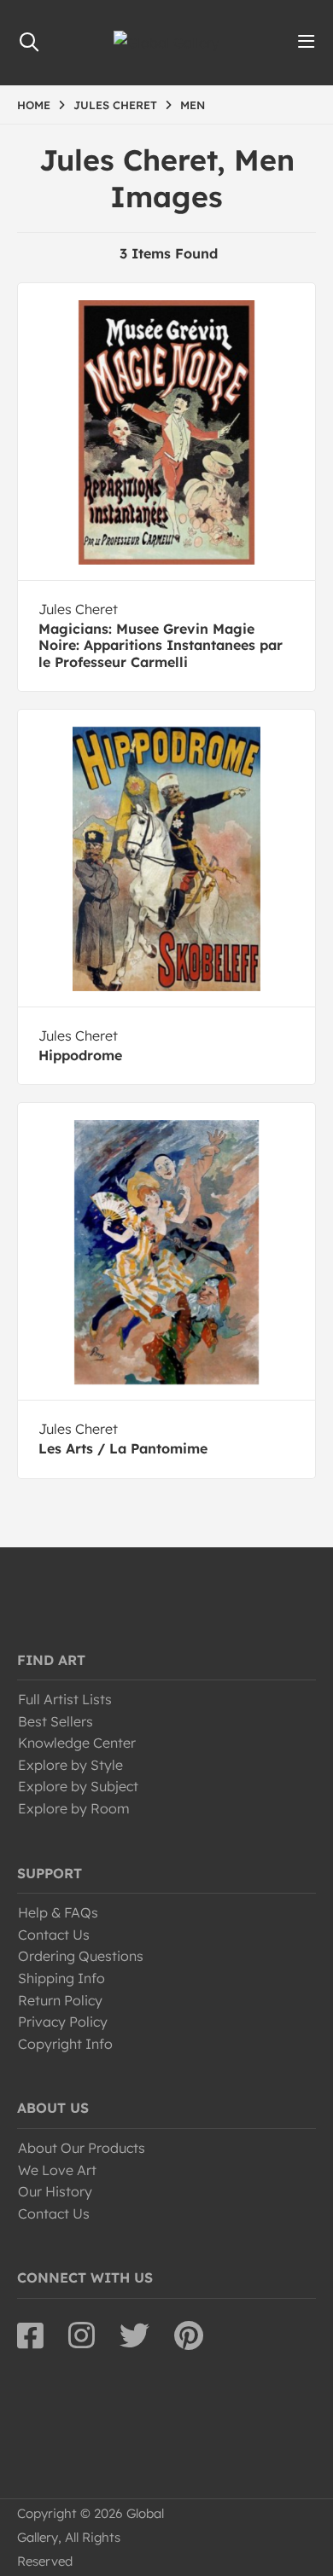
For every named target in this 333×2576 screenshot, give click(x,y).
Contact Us (54, 1935)
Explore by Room (74, 1808)
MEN (193, 105)
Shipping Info (61, 1978)
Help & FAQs (58, 1912)
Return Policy (60, 2000)
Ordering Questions (81, 1956)
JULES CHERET (115, 105)
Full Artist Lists (65, 1699)
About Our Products (82, 2148)
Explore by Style (70, 1765)
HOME (34, 105)
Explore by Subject (78, 1786)
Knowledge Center (77, 1743)
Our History (55, 2191)
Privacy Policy (63, 2022)
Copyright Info (65, 2044)
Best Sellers (55, 1721)
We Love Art (57, 2170)
